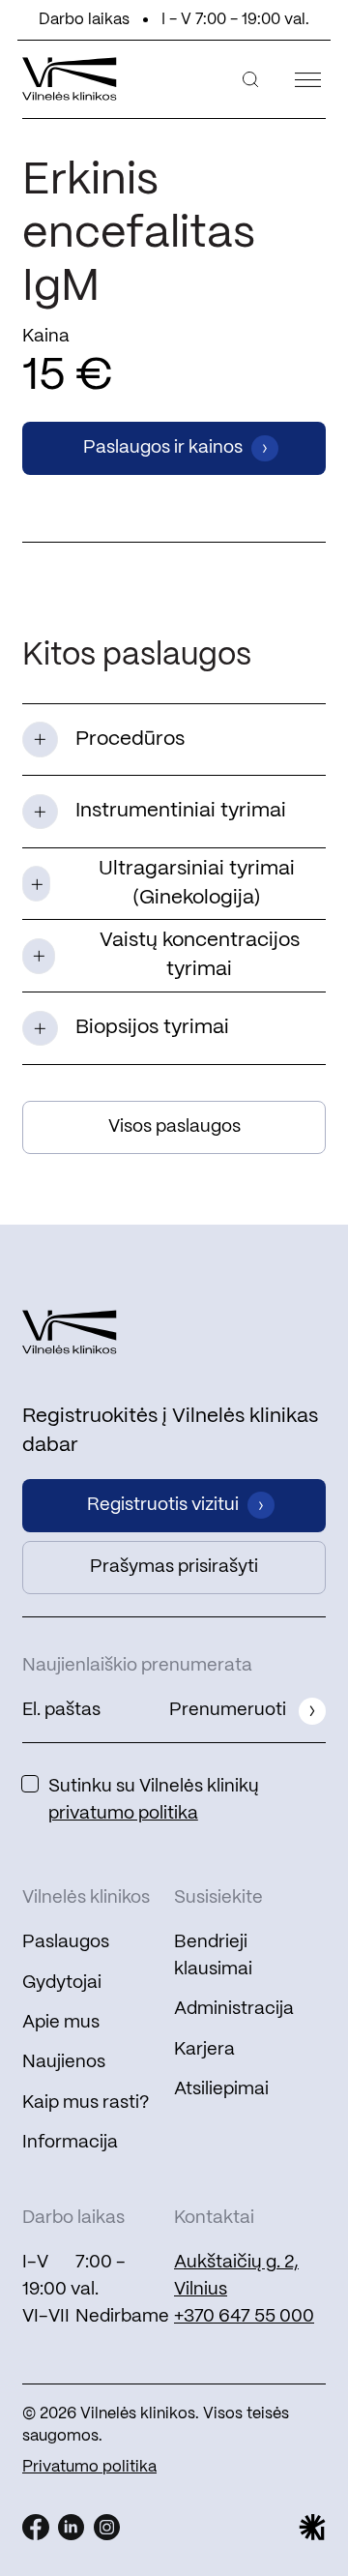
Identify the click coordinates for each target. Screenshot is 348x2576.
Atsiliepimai (221, 2089)
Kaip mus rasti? (86, 2103)
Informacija (70, 2143)
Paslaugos (66, 1942)
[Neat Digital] (312, 2528)
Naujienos (64, 2062)
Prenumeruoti (228, 1710)
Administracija (234, 2009)
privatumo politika (123, 1814)
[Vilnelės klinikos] (70, 79)
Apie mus (61, 2023)
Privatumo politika (89, 2467)
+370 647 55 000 (244, 2317)
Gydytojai (62, 1983)
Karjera (204, 2050)
